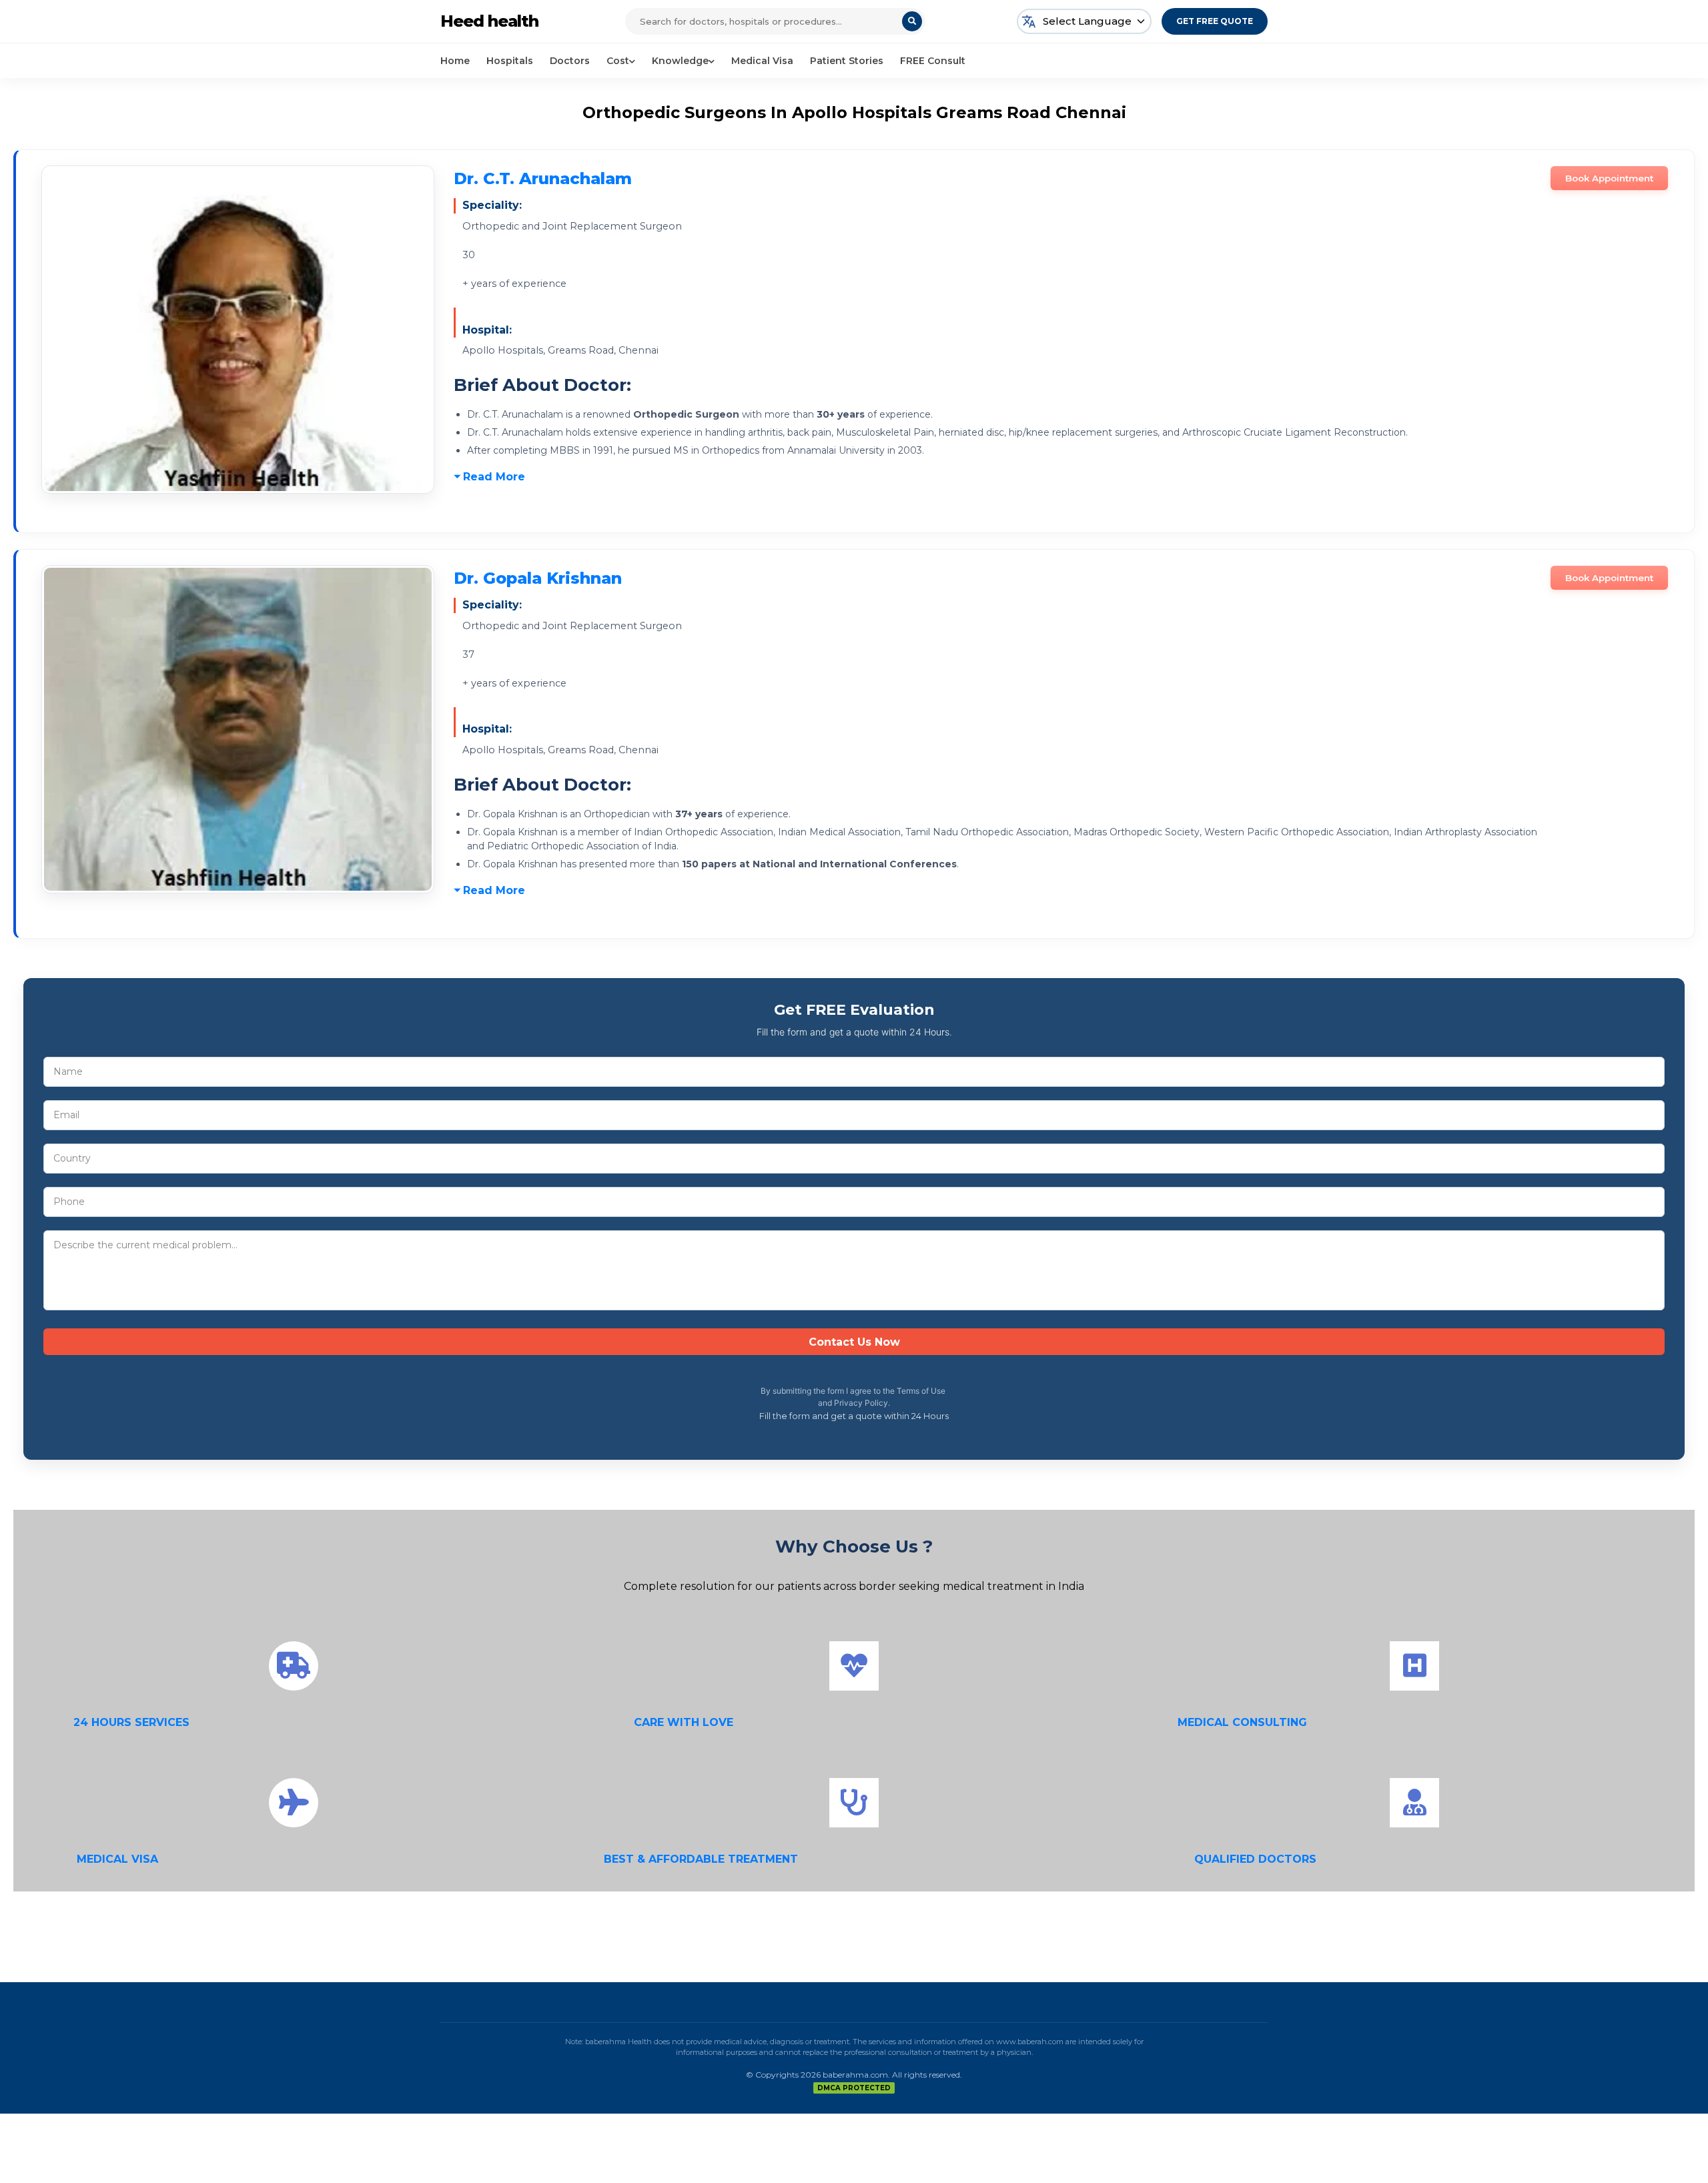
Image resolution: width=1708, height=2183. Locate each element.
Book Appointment (1609, 178)
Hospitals (510, 61)
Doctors (570, 61)
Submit (854, 1342)
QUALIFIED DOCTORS (1255, 1859)
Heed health (489, 21)
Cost (618, 61)
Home (455, 61)
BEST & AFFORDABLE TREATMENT (701, 1859)
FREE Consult (933, 61)
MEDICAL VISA (117, 1859)
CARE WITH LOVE (684, 1722)
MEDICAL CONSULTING (1242, 1722)
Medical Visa (762, 61)
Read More (494, 477)
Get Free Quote (1215, 21)
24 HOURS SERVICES (131, 1722)
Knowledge (680, 61)
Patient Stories (847, 61)
